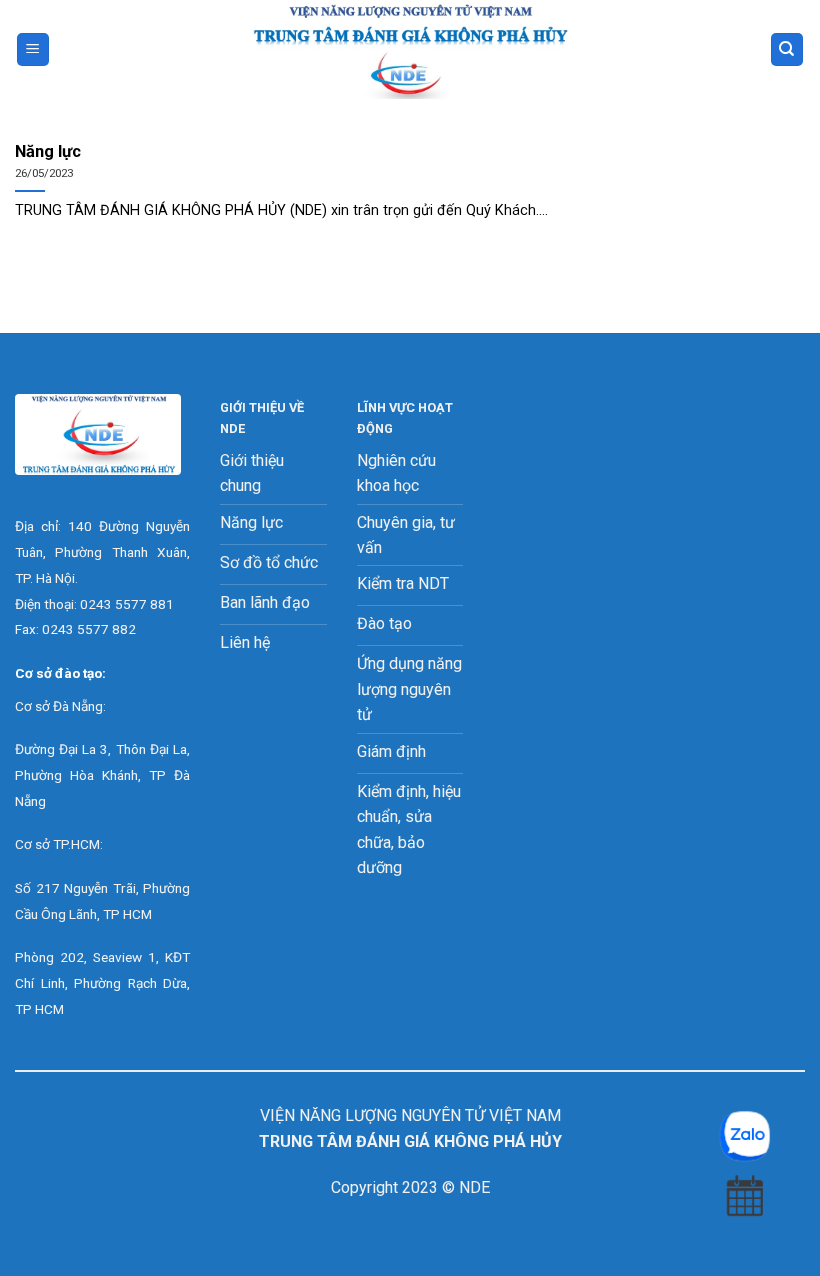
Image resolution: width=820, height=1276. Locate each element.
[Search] (787, 49)
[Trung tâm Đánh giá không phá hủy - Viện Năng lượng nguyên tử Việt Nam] (410, 49)
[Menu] (33, 49)
